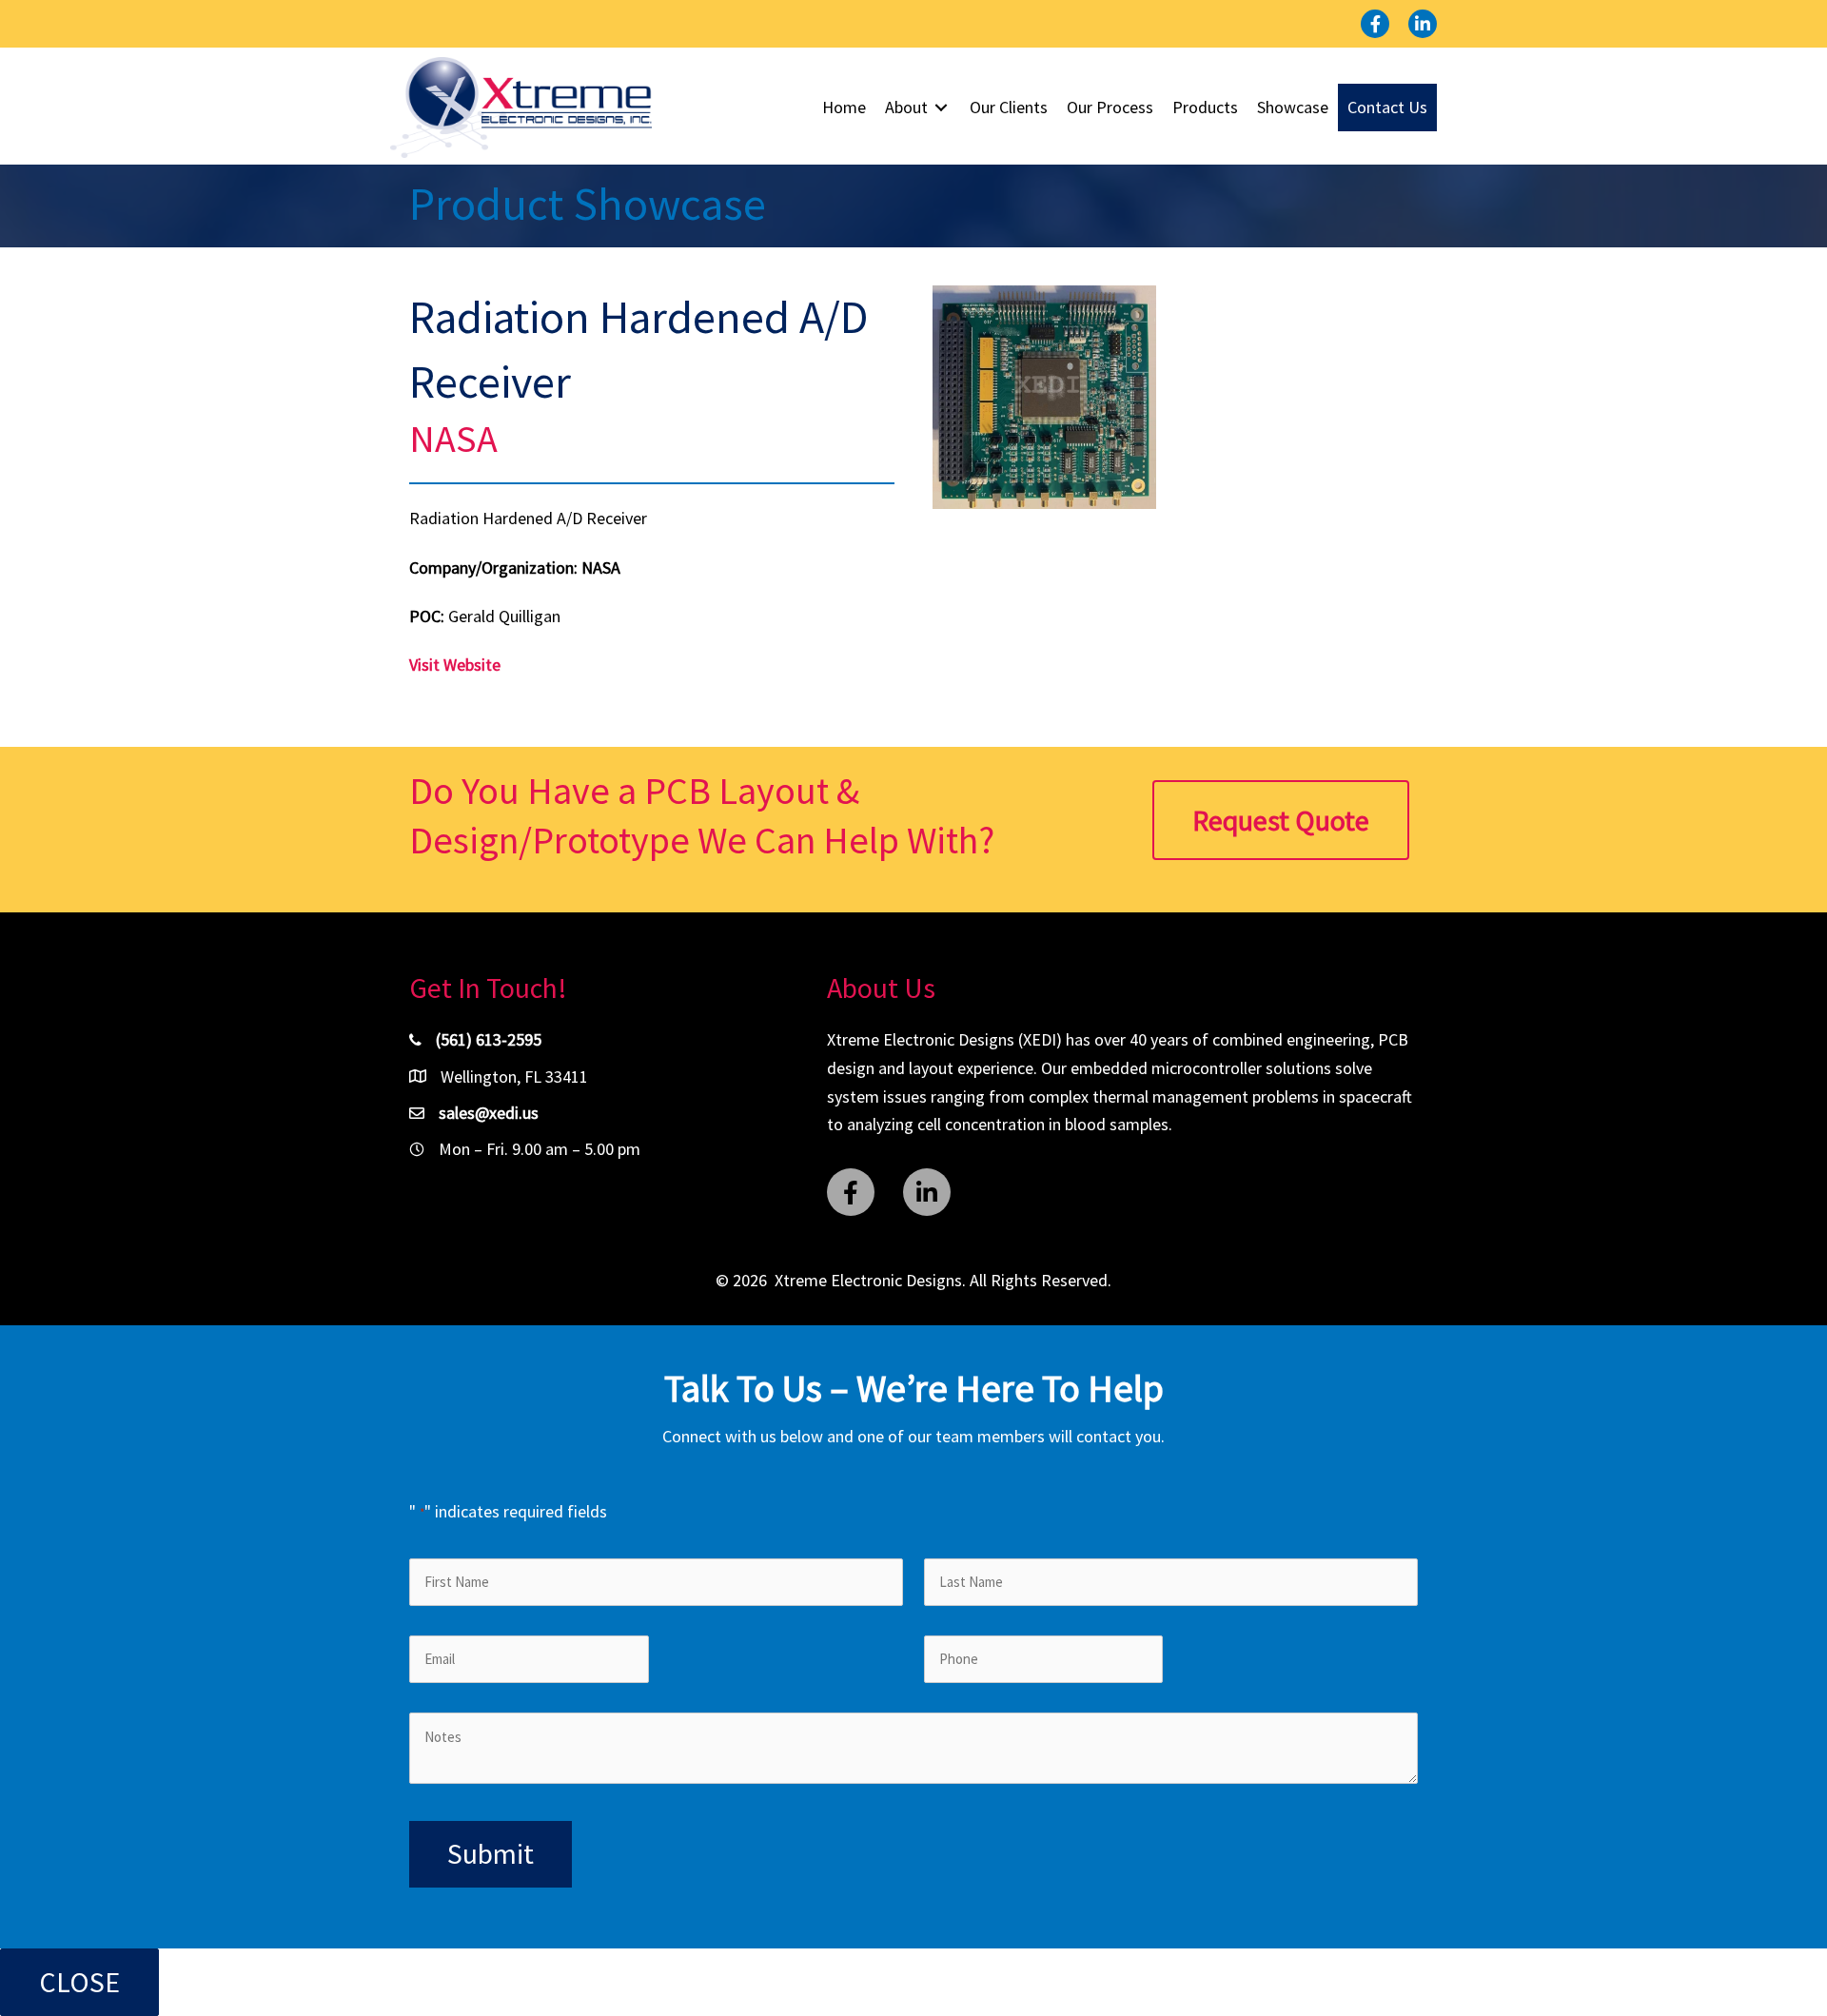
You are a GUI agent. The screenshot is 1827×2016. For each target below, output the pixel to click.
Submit (491, 1853)
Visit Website (455, 665)
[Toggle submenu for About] (941, 108)
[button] (1375, 24)
